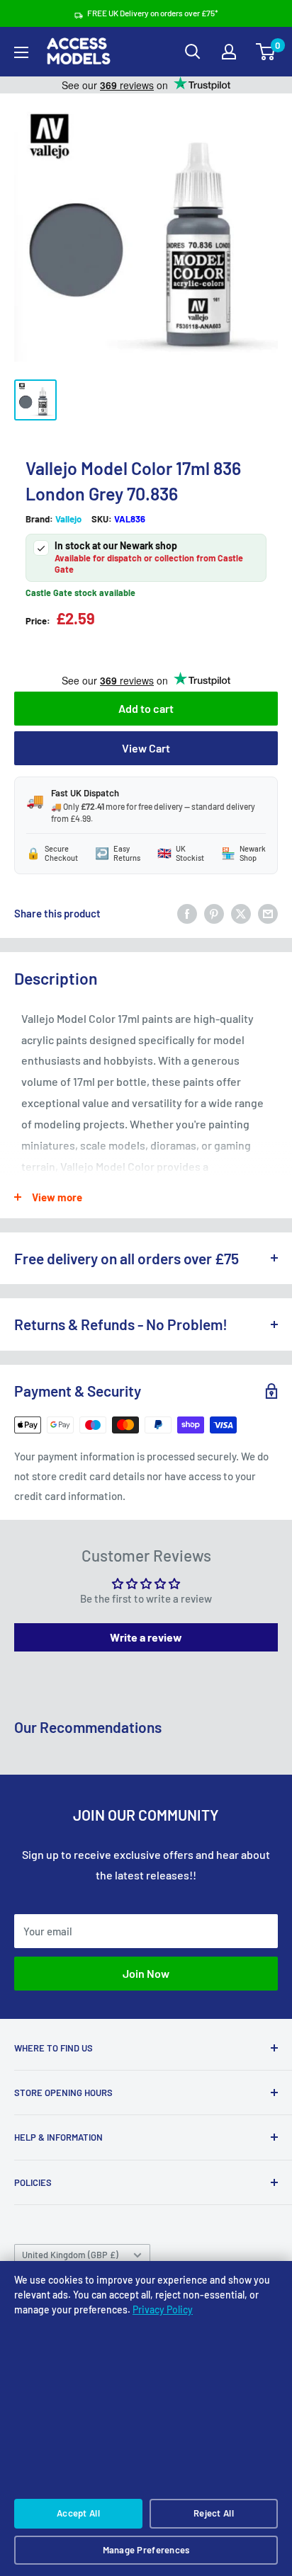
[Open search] (193, 52)
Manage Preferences (146, 2550)
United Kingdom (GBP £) (70, 2255)
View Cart (146, 748)
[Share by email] (268, 913)
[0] (266, 52)
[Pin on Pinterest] (214, 913)
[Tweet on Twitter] (241, 913)
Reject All (214, 2513)
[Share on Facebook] (187, 913)
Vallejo (68, 519)
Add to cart (146, 708)
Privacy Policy (163, 2309)
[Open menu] (21, 52)
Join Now (146, 1973)
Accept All (78, 2513)
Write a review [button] (146, 1637)
